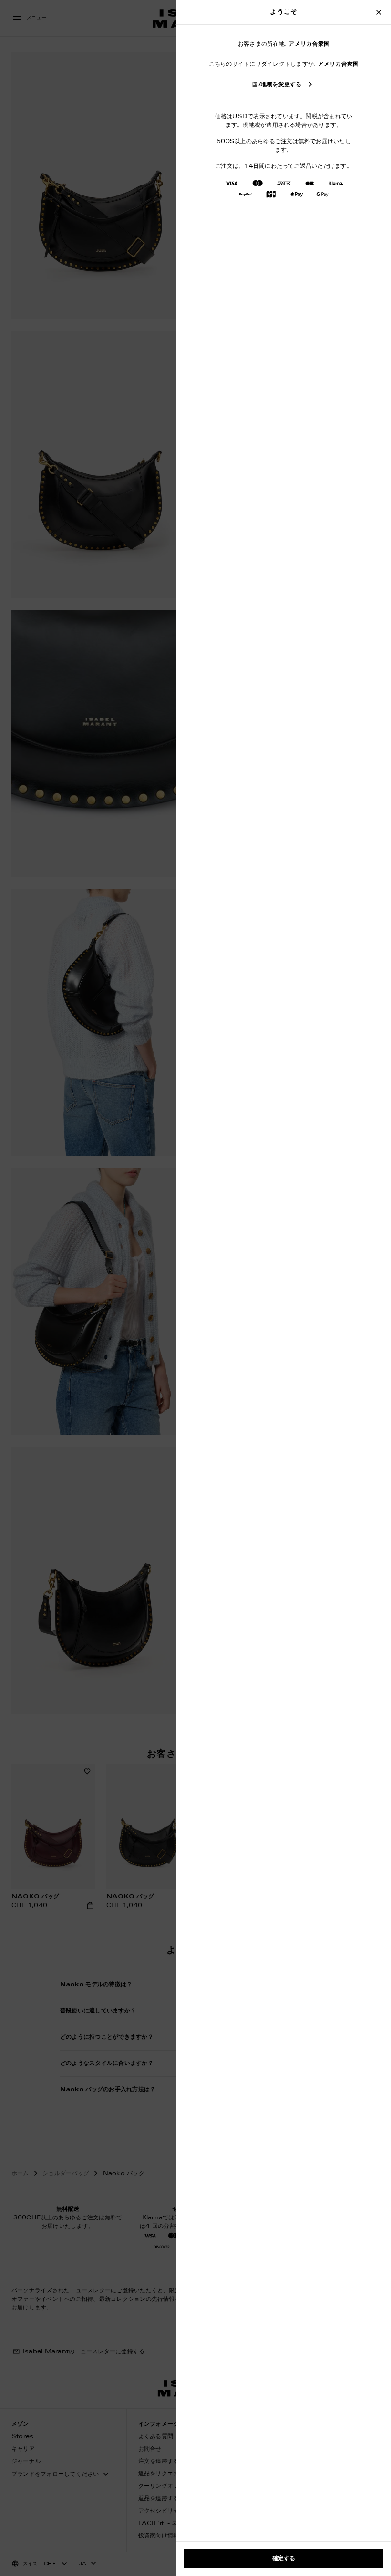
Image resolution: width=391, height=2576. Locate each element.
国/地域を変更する (277, 85)
